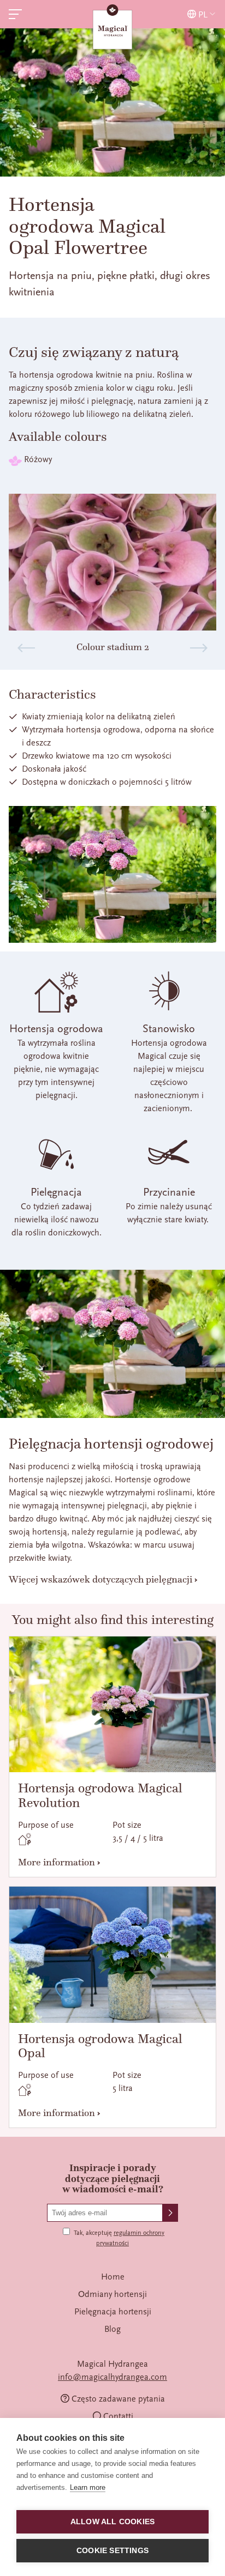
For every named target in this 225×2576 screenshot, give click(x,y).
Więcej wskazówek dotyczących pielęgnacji (100, 1579)
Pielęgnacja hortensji (113, 2312)
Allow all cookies (112, 2522)
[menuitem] (112, 2277)
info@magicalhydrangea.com (112, 2377)
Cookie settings (112, 2551)
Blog (112, 2329)
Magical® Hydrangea (112, 28)
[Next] (199, 648)
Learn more (88, 2487)
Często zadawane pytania (118, 2399)
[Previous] (26, 648)
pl (203, 14)
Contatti (118, 2416)
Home (113, 2277)
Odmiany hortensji (112, 2294)
